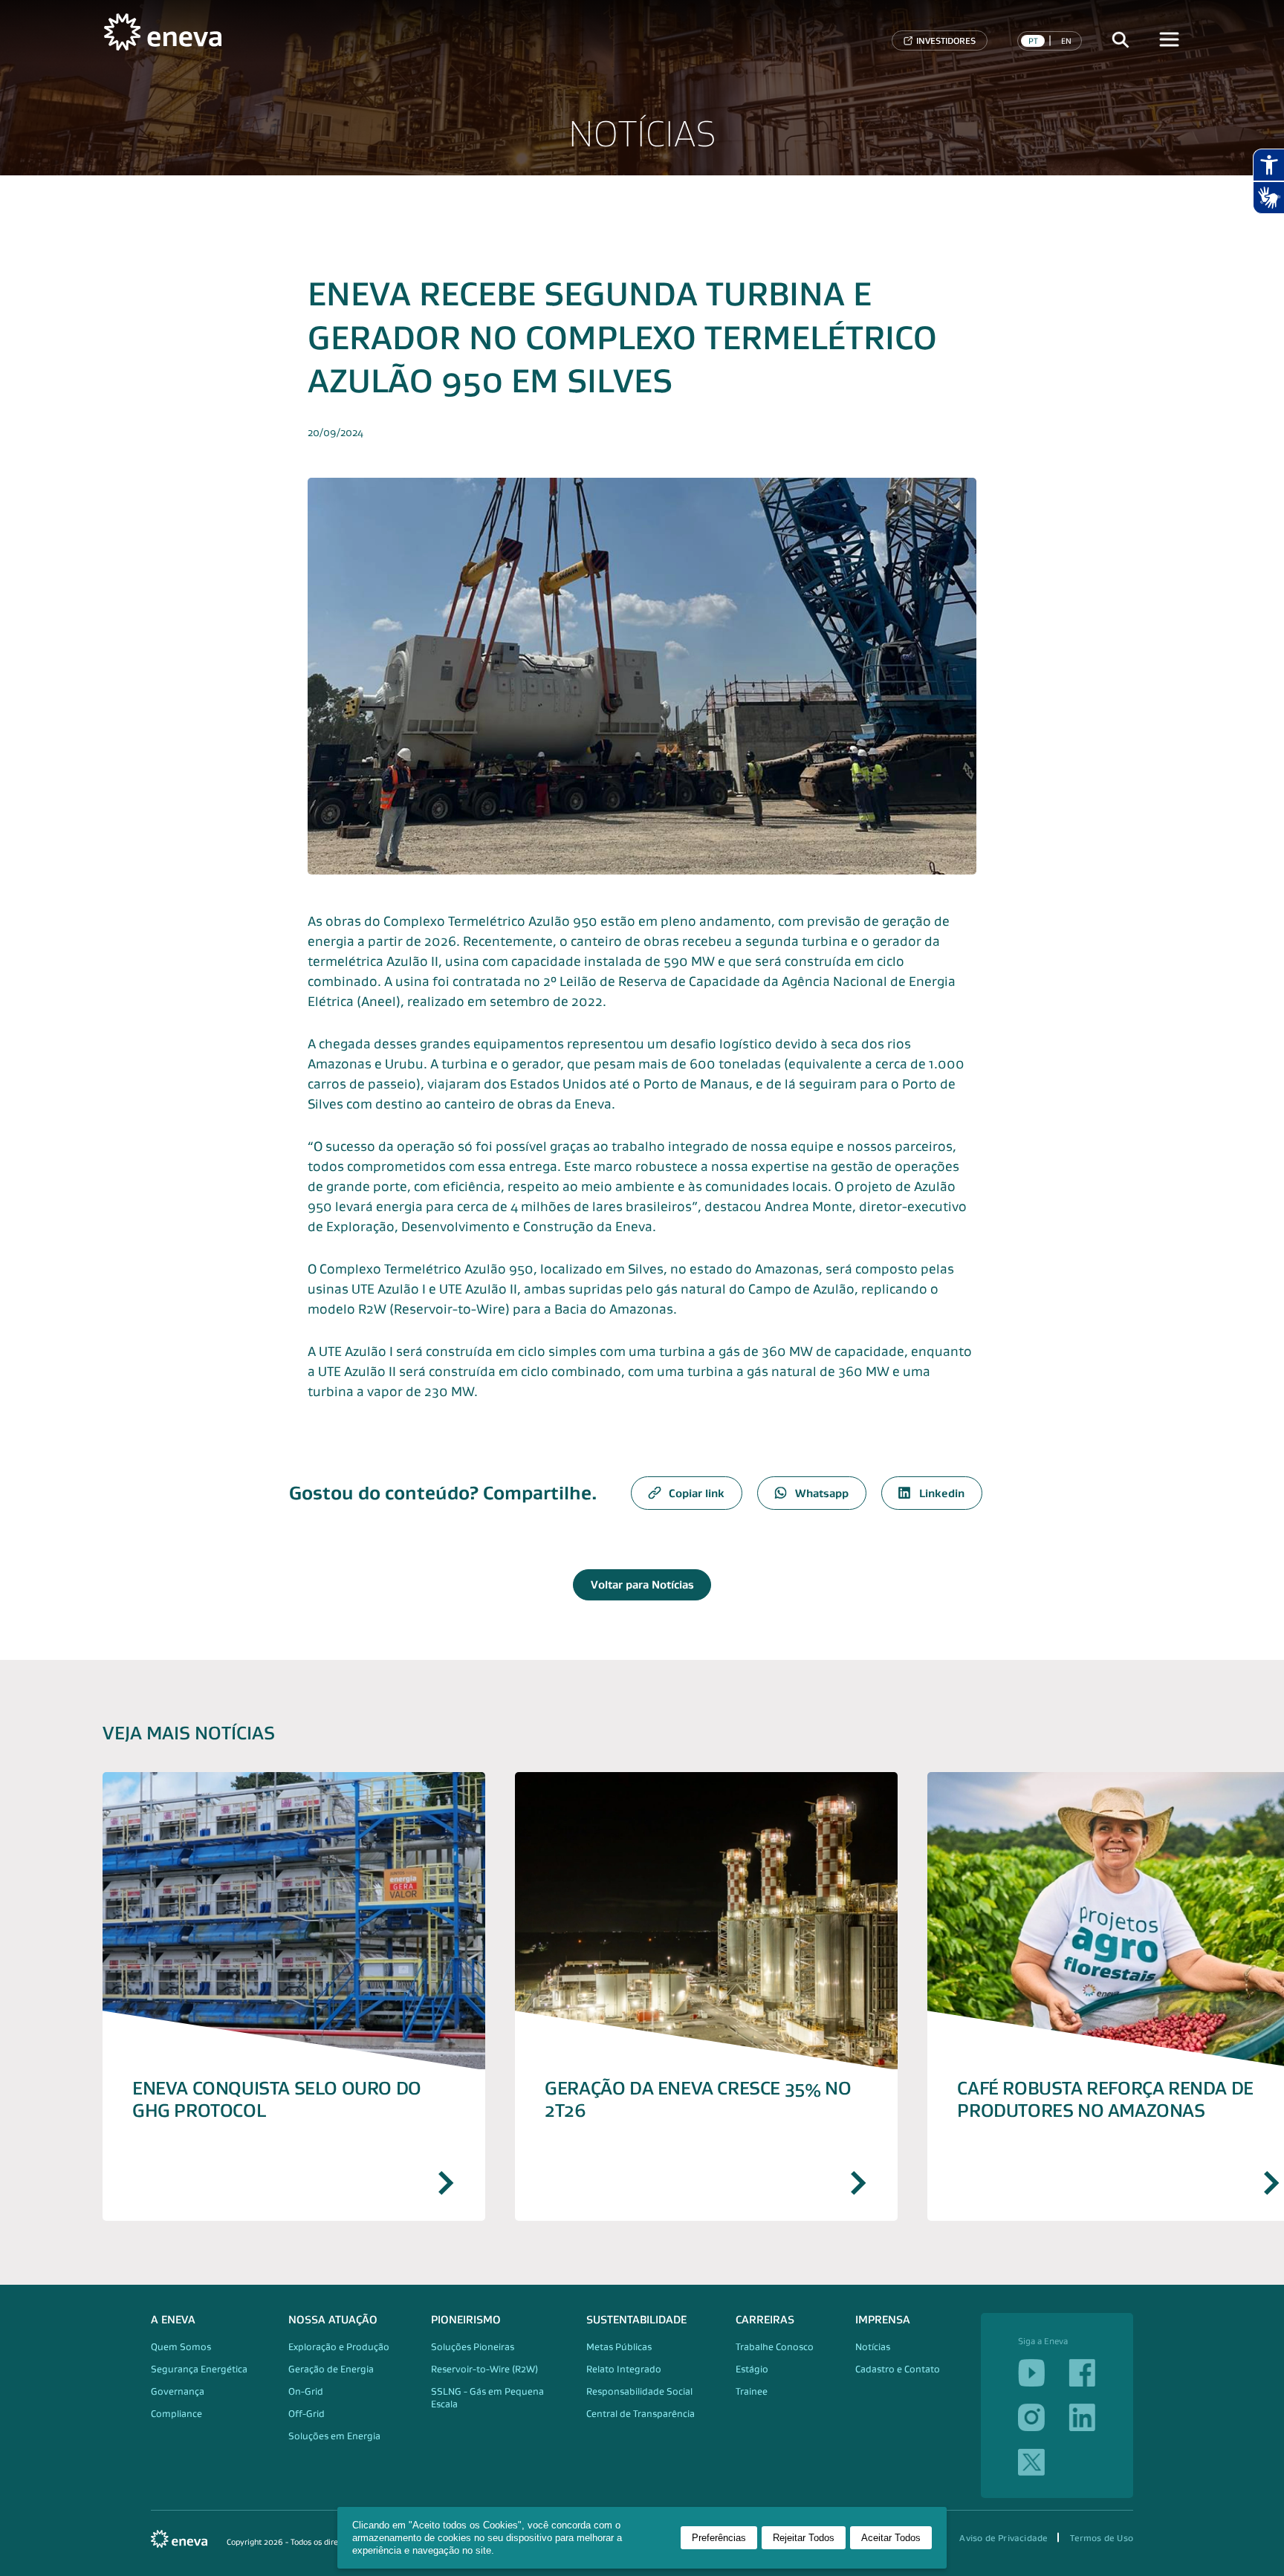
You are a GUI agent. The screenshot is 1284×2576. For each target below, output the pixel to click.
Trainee (752, 2391)
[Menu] (1170, 40)
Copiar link (697, 1493)
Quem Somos (181, 2347)
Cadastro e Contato (898, 2369)
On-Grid (306, 2391)
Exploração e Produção (339, 2347)
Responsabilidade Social (639, 2391)
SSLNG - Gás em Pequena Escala (487, 2398)
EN (1066, 41)
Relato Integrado (624, 2369)
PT (1033, 41)
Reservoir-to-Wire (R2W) (484, 2369)
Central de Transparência (641, 2414)
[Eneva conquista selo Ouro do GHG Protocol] (294, 1996)
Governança (178, 2391)
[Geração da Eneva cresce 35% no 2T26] (706, 1996)
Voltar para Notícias (642, 1584)
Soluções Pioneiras (473, 2347)
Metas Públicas (619, 2347)
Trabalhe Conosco (775, 2347)
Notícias (873, 2347)
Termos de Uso (1102, 2538)
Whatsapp (822, 1493)
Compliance (176, 2414)
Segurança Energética (199, 2369)
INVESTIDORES (946, 40)
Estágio (752, 2369)
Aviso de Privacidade (1003, 2538)
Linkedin (942, 1493)
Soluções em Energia (334, 2436)
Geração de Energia (331, 2369)
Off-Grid (307, 2414)
